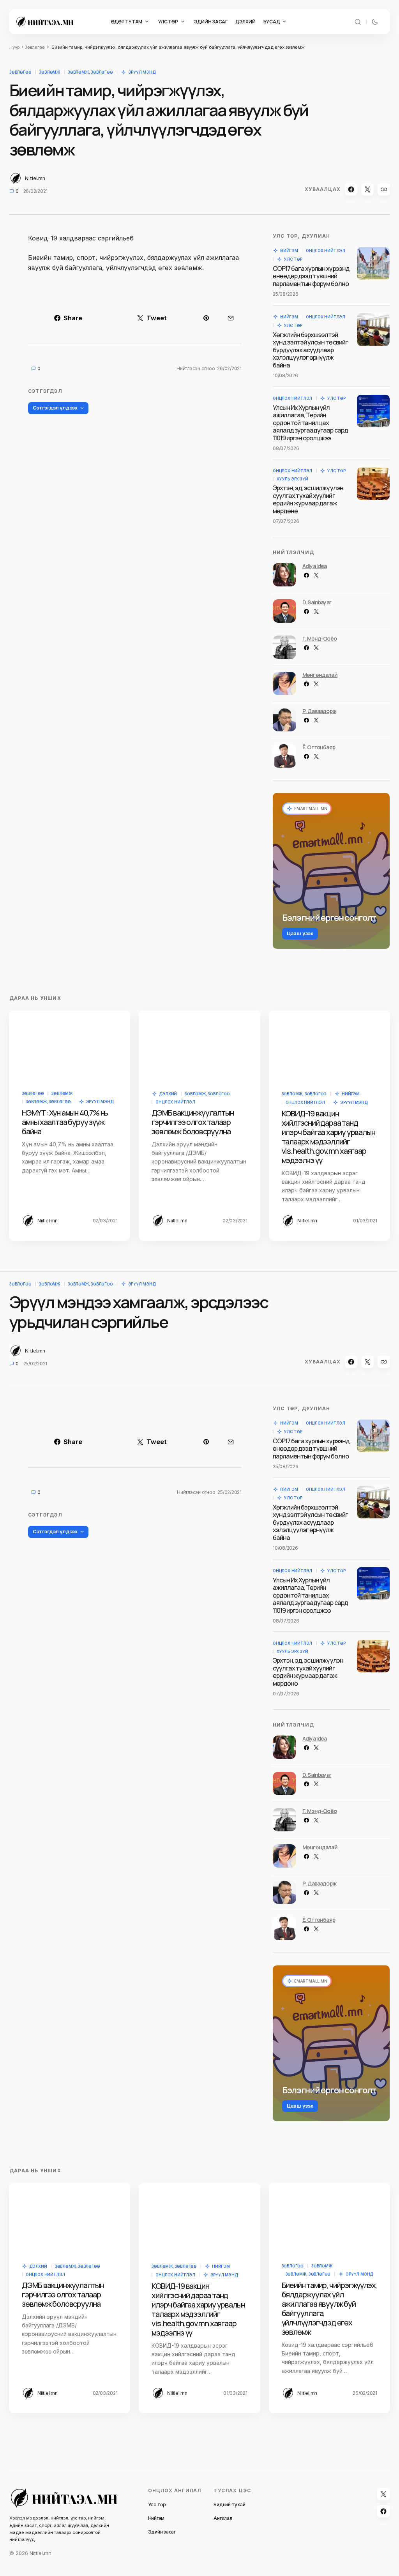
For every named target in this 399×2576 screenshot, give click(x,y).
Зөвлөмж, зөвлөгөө (90, 72)
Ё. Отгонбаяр (319, 747)
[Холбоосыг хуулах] (384, 189)
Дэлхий (168, 1094)
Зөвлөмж (49, 72)
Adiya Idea (315, 566)
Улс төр (293, 259)
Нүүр (14, 47)
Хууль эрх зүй (292, 479)
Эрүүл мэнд (142, 72)
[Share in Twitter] (367, 189)
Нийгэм (289, 251)
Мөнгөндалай (320, 675)
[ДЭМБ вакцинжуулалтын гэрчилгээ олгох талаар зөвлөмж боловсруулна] (199, 1045)
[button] (358, 22)
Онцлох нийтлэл (326, 251)
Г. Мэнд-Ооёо (320, 638)
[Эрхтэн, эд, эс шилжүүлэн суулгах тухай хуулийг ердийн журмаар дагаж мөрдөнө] (373, 484)
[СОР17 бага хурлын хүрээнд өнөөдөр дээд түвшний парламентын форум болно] (373, 263)
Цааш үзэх (300, 933)
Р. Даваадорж (319, 711)
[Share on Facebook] (351, 189)
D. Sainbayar (317, 602)
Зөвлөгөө (35, 47)
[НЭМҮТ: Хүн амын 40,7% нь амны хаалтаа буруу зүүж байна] (70, 1045)
